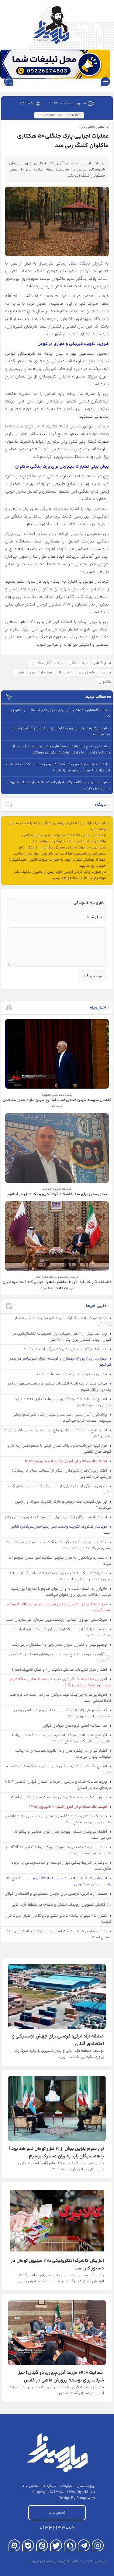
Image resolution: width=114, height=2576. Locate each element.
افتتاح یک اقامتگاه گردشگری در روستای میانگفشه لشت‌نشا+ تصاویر (59, 1769)
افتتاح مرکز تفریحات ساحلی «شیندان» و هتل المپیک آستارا (60, 1670)
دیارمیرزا (66, 672)
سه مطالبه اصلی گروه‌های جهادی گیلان (75, 1726)
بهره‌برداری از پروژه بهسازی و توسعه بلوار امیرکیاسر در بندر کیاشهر (60, 1362)
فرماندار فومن (42, 672)
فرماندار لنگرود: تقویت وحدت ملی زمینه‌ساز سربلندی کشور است (61, 1530)
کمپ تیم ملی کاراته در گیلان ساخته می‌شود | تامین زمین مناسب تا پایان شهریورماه (63, 1713)
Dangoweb (86, 2498)
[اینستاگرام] (98, 2545)
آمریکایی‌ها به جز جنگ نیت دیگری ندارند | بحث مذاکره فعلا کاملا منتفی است (60, 1698)
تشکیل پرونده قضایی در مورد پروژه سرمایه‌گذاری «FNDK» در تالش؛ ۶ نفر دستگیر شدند (59, 1850)
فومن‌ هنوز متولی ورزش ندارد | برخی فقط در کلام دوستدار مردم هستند (60, 731)
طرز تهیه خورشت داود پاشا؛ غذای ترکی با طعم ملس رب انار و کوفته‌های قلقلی (59, 1449)
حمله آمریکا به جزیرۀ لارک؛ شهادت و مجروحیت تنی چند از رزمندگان (63, 1321)
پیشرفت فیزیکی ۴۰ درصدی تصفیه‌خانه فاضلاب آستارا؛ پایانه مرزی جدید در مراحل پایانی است (60, 1576)
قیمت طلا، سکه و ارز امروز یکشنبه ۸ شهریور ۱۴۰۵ (66, 1461)
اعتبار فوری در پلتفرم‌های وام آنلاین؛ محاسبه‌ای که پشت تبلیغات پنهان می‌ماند (63, 1754)
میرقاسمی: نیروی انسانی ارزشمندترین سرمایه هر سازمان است (57, 1620)
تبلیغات (66, 2486)
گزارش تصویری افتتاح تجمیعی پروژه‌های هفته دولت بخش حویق (57, 1657)
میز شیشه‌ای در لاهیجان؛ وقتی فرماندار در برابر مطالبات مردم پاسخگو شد (59, 1607)
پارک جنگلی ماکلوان (47, 663)
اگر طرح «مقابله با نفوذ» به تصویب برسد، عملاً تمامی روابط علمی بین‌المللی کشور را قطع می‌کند (62, 1738)
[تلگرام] (84, 2545)
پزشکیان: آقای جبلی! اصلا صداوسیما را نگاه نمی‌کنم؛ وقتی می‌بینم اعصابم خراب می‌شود (62, 1418)
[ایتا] (42, 2545)
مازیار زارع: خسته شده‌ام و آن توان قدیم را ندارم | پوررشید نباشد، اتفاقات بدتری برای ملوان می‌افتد (61, 1592)
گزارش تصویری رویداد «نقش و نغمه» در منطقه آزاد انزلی (58, 1905)
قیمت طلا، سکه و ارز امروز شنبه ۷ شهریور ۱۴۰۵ (69, 1807)
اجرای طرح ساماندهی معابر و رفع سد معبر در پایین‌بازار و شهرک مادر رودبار (57, 1433)
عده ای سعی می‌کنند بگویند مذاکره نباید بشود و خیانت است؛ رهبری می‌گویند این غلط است (58, 1545)
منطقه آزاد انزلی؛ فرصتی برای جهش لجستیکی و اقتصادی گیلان (56, 1894)
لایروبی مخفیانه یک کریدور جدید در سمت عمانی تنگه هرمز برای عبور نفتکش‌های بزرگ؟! (61, 1682)
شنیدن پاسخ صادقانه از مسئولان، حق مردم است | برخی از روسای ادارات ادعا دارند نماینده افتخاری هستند (61, 749)
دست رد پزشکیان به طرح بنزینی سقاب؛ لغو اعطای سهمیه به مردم (60, 1561)
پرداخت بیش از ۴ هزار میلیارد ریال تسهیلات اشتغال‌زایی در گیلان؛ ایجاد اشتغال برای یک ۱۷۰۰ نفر (62, 1337)
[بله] (28, 2545)
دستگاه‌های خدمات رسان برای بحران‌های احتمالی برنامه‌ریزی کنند (60, 713)
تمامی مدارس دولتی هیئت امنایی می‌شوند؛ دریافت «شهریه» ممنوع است (59, 1934)
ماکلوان (105, 682)
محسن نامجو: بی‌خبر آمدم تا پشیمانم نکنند (72, 1374)
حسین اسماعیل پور (95, 672)
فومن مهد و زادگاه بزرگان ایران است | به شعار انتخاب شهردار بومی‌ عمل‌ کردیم (59, 785)
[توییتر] (56, 2545)
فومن (19, 672)
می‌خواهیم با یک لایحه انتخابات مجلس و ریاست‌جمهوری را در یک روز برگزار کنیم (59, 1387)
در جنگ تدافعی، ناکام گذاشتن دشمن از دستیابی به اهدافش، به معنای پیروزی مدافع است (58, 1819)
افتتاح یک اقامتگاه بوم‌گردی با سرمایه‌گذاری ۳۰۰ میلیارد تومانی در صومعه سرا (63, 1402)
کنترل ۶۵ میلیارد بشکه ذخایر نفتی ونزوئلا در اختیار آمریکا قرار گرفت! (59, 1919)
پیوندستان (86, 2486)
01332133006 (57, 2528)
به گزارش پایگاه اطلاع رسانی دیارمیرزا (74, 264)
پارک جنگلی (78, 663)
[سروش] (70, 2545)
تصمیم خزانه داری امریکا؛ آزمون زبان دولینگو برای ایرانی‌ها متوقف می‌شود (62, 1632)
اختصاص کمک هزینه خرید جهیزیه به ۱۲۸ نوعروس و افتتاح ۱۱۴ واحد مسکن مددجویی (59, 1881)
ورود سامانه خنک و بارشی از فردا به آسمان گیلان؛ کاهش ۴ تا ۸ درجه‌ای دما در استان (58, 1785)
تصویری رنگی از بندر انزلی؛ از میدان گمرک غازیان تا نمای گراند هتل (59, 1489)
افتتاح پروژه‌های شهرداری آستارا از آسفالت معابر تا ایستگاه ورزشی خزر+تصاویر (62, 1474)
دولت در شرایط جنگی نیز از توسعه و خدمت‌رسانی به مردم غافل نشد (61, 1866)
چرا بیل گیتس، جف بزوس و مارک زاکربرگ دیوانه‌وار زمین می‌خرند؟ (63, 1505)
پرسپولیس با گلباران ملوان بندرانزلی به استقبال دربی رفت (60, 1645)
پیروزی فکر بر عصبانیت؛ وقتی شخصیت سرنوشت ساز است (59, 1797)
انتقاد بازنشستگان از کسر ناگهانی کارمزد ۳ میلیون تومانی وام (56, 1517)
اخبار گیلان (102, 663)
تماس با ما (30, 2486)
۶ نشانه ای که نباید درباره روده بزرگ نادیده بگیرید (66, 1349)
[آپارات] (14, 2545)
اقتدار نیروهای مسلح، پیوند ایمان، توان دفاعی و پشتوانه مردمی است (63, 1835)
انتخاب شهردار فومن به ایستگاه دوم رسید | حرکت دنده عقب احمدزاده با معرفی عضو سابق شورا (58, 767)
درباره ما (49, 2486)
